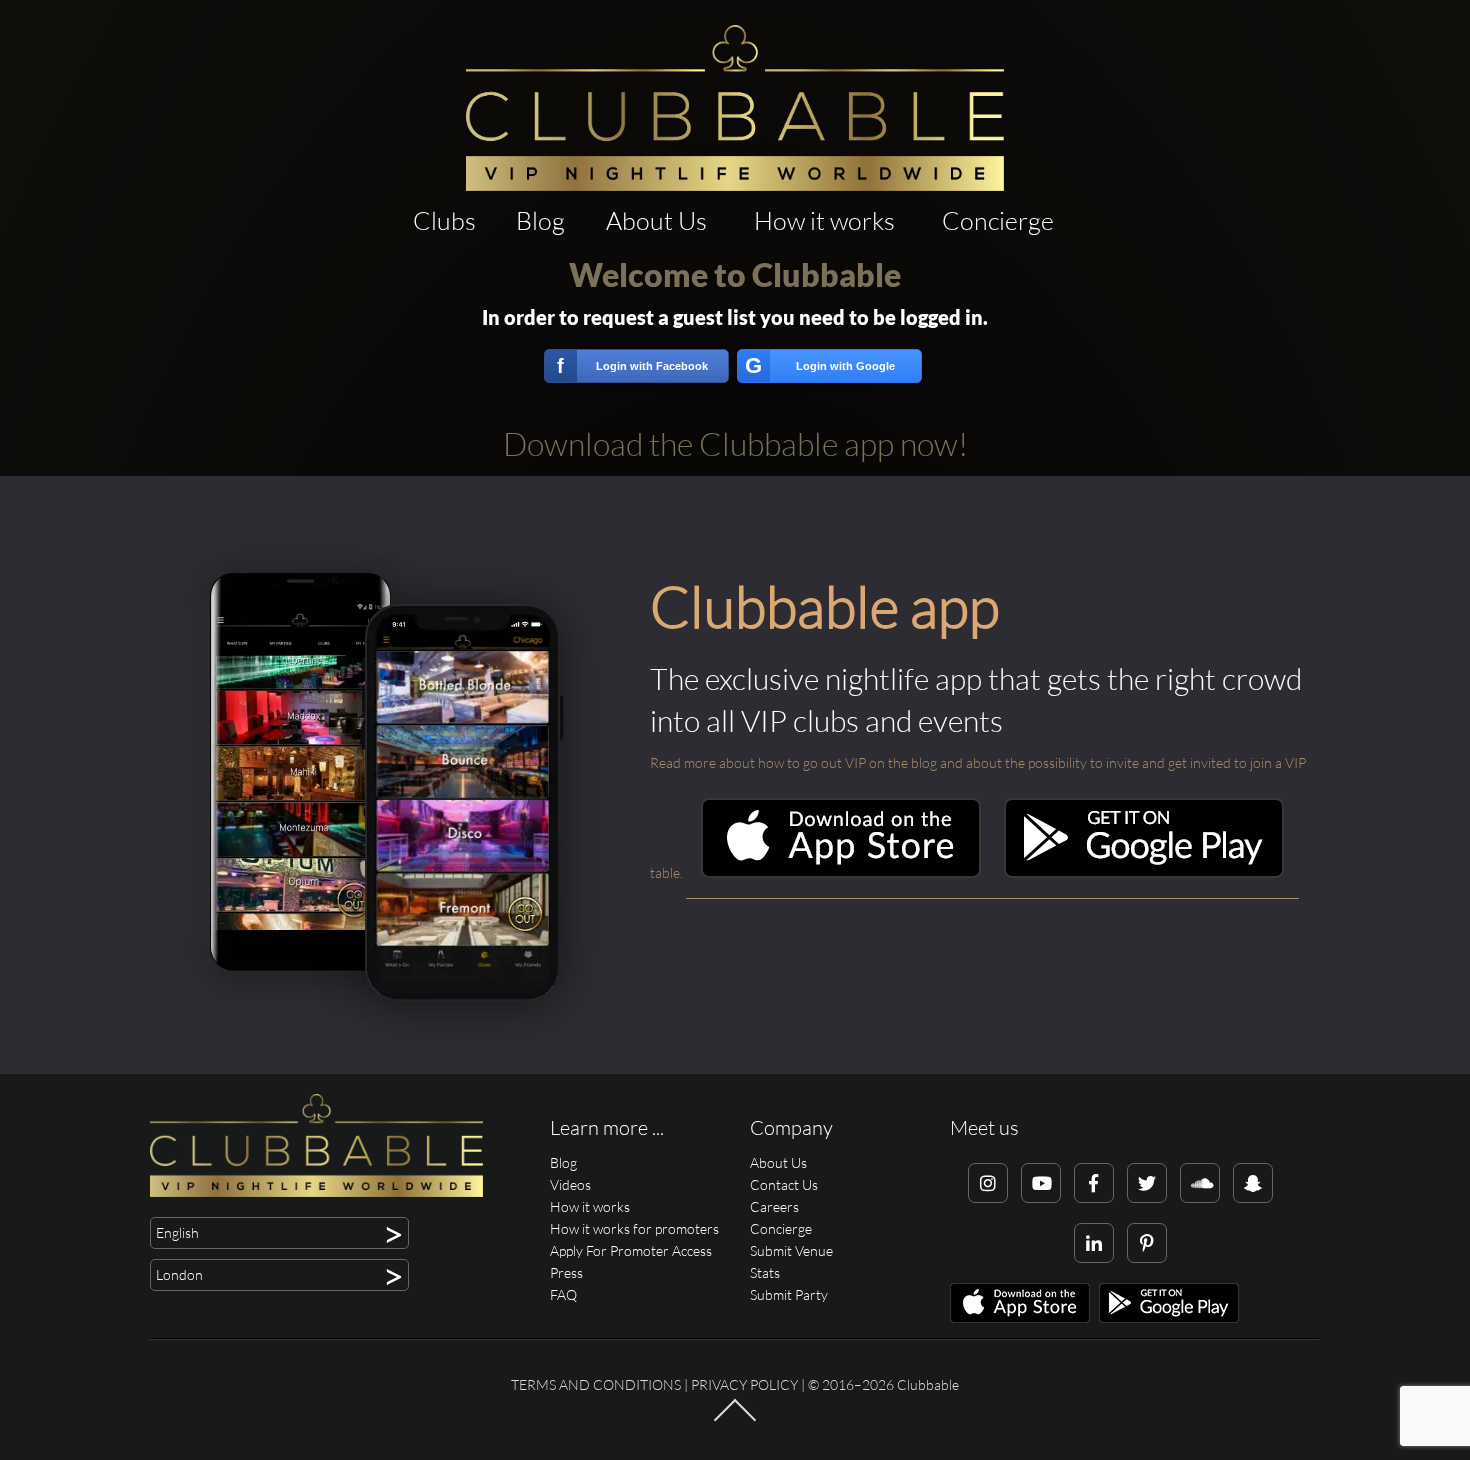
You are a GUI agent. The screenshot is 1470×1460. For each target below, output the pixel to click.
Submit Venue (791, 1250)
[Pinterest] (1147, 1243)
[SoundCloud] (1200, 1183)
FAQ (563, 1294)
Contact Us (784, 1184)
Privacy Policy (744, 1384)
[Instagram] (988, 1183)
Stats (765, 1272)
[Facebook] (1094, 1183)
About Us (656, 220)
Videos (570, 1184)
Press (566, 1272)
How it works (824, 220)
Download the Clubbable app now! (735, 443)
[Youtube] (1041, 1183)
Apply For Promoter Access (631, 1250)
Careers (774, 1206)
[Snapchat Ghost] (1253, 1183)
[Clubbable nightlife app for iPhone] (841, 872)
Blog (540, 220)
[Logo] (735, 108)
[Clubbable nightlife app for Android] (1144, 872)
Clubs (444, 220)
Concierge (998, 220)
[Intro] (735, 1420)
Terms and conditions (596, 1384)
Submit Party (789, 1294)
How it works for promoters (634, 1228)
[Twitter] (1147, 1183)
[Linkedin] (1094, 1243)
